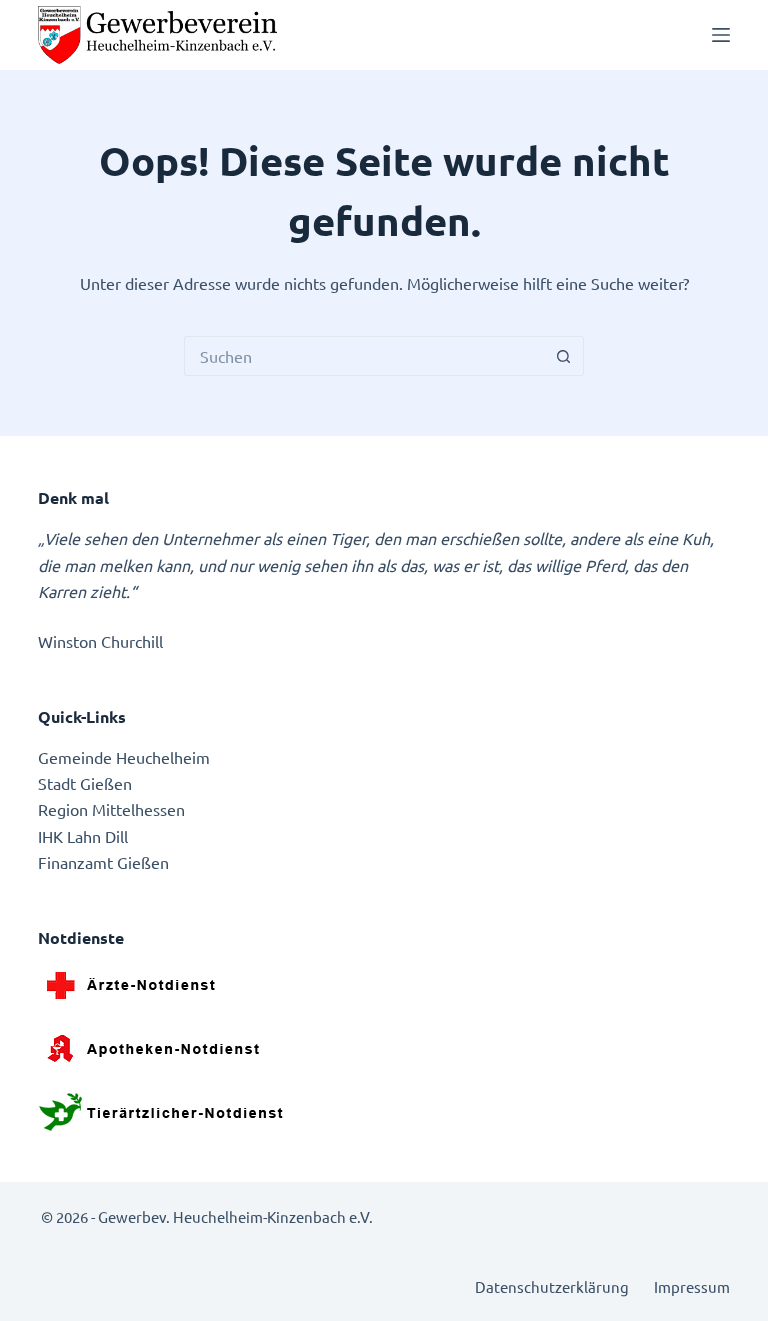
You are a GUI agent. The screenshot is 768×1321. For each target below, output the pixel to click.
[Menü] (721, 35)
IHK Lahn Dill (83, 836)
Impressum (692, 1286)
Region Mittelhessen (111, 809)
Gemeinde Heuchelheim (124, 757)
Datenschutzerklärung (552, 1286)
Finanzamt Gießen (103, 862)
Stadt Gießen (85, 783)
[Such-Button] (564, 356)
